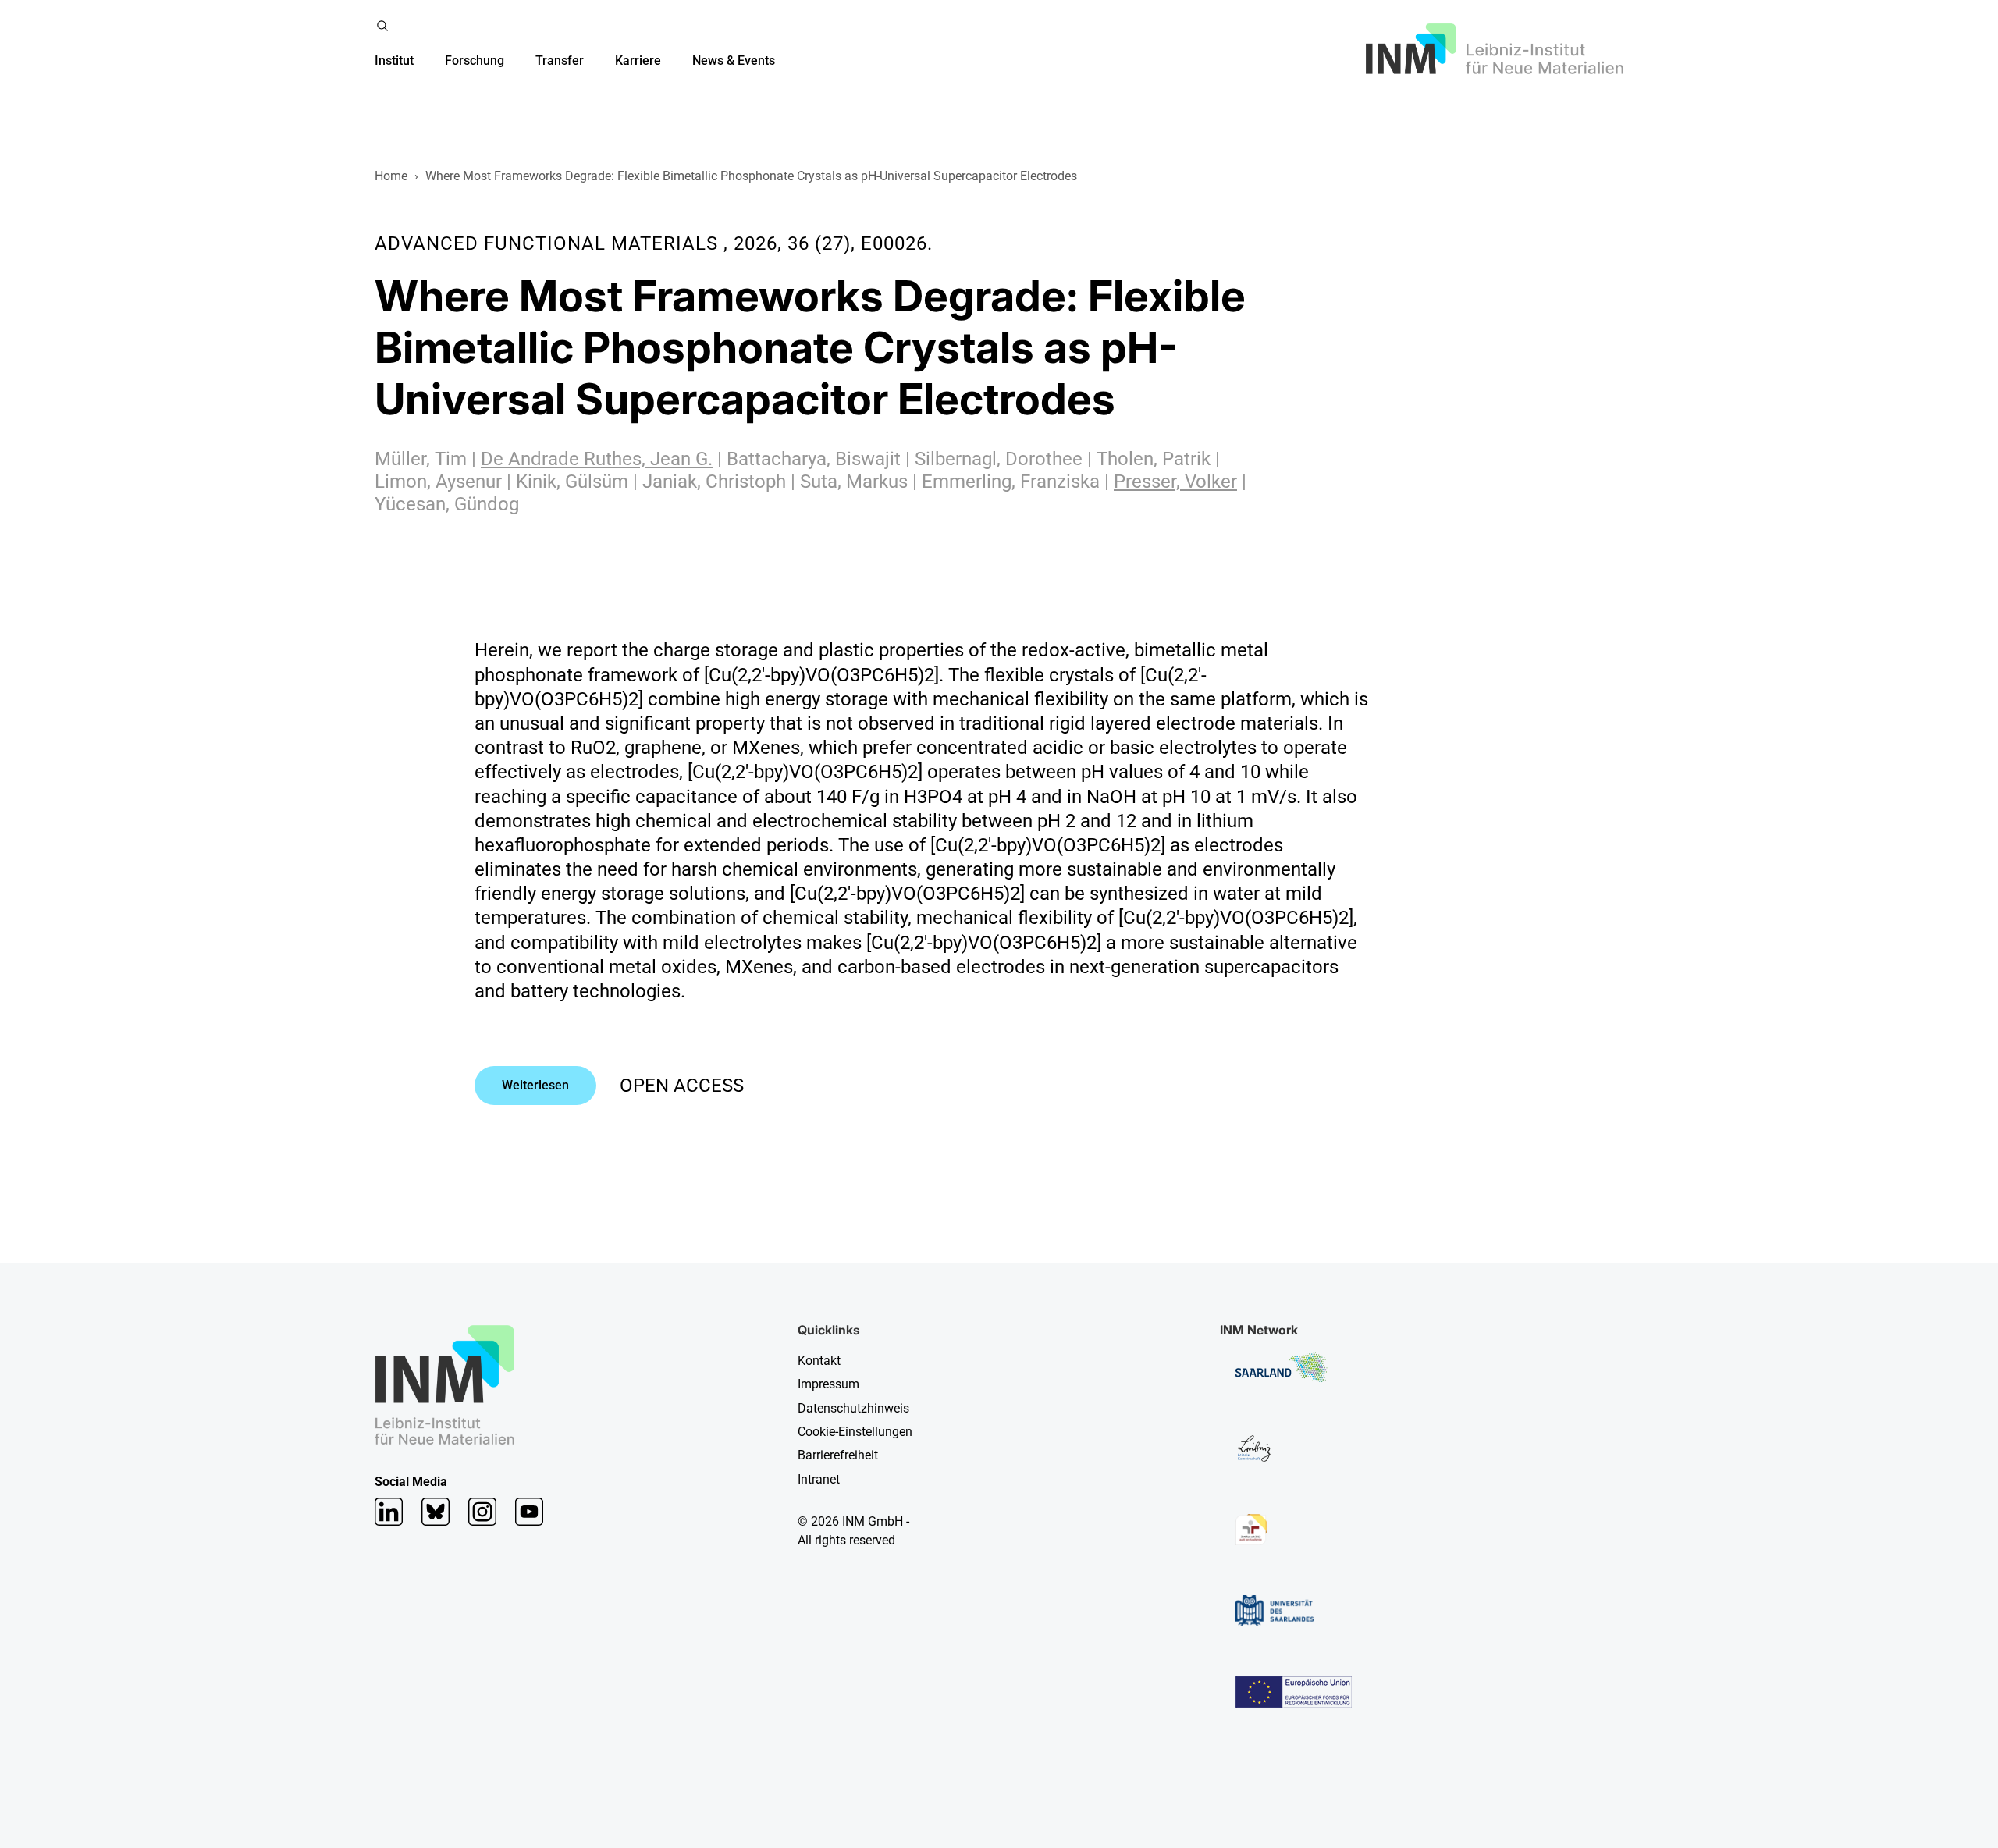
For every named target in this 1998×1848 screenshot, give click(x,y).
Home (391, 176)
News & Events (734, 60)
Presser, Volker (1175, 482)
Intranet (819, 1479)
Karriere (638, 60)
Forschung (475, 60)
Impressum (828, 1384)
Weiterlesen (535, 1085)
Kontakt (819, 1361)
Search (382, 26)
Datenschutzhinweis (853, 1408)
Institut (394, 60)
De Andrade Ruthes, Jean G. (597, 459)
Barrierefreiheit (838, 1455)
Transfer (560, 60)
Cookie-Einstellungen (855, 1432)
